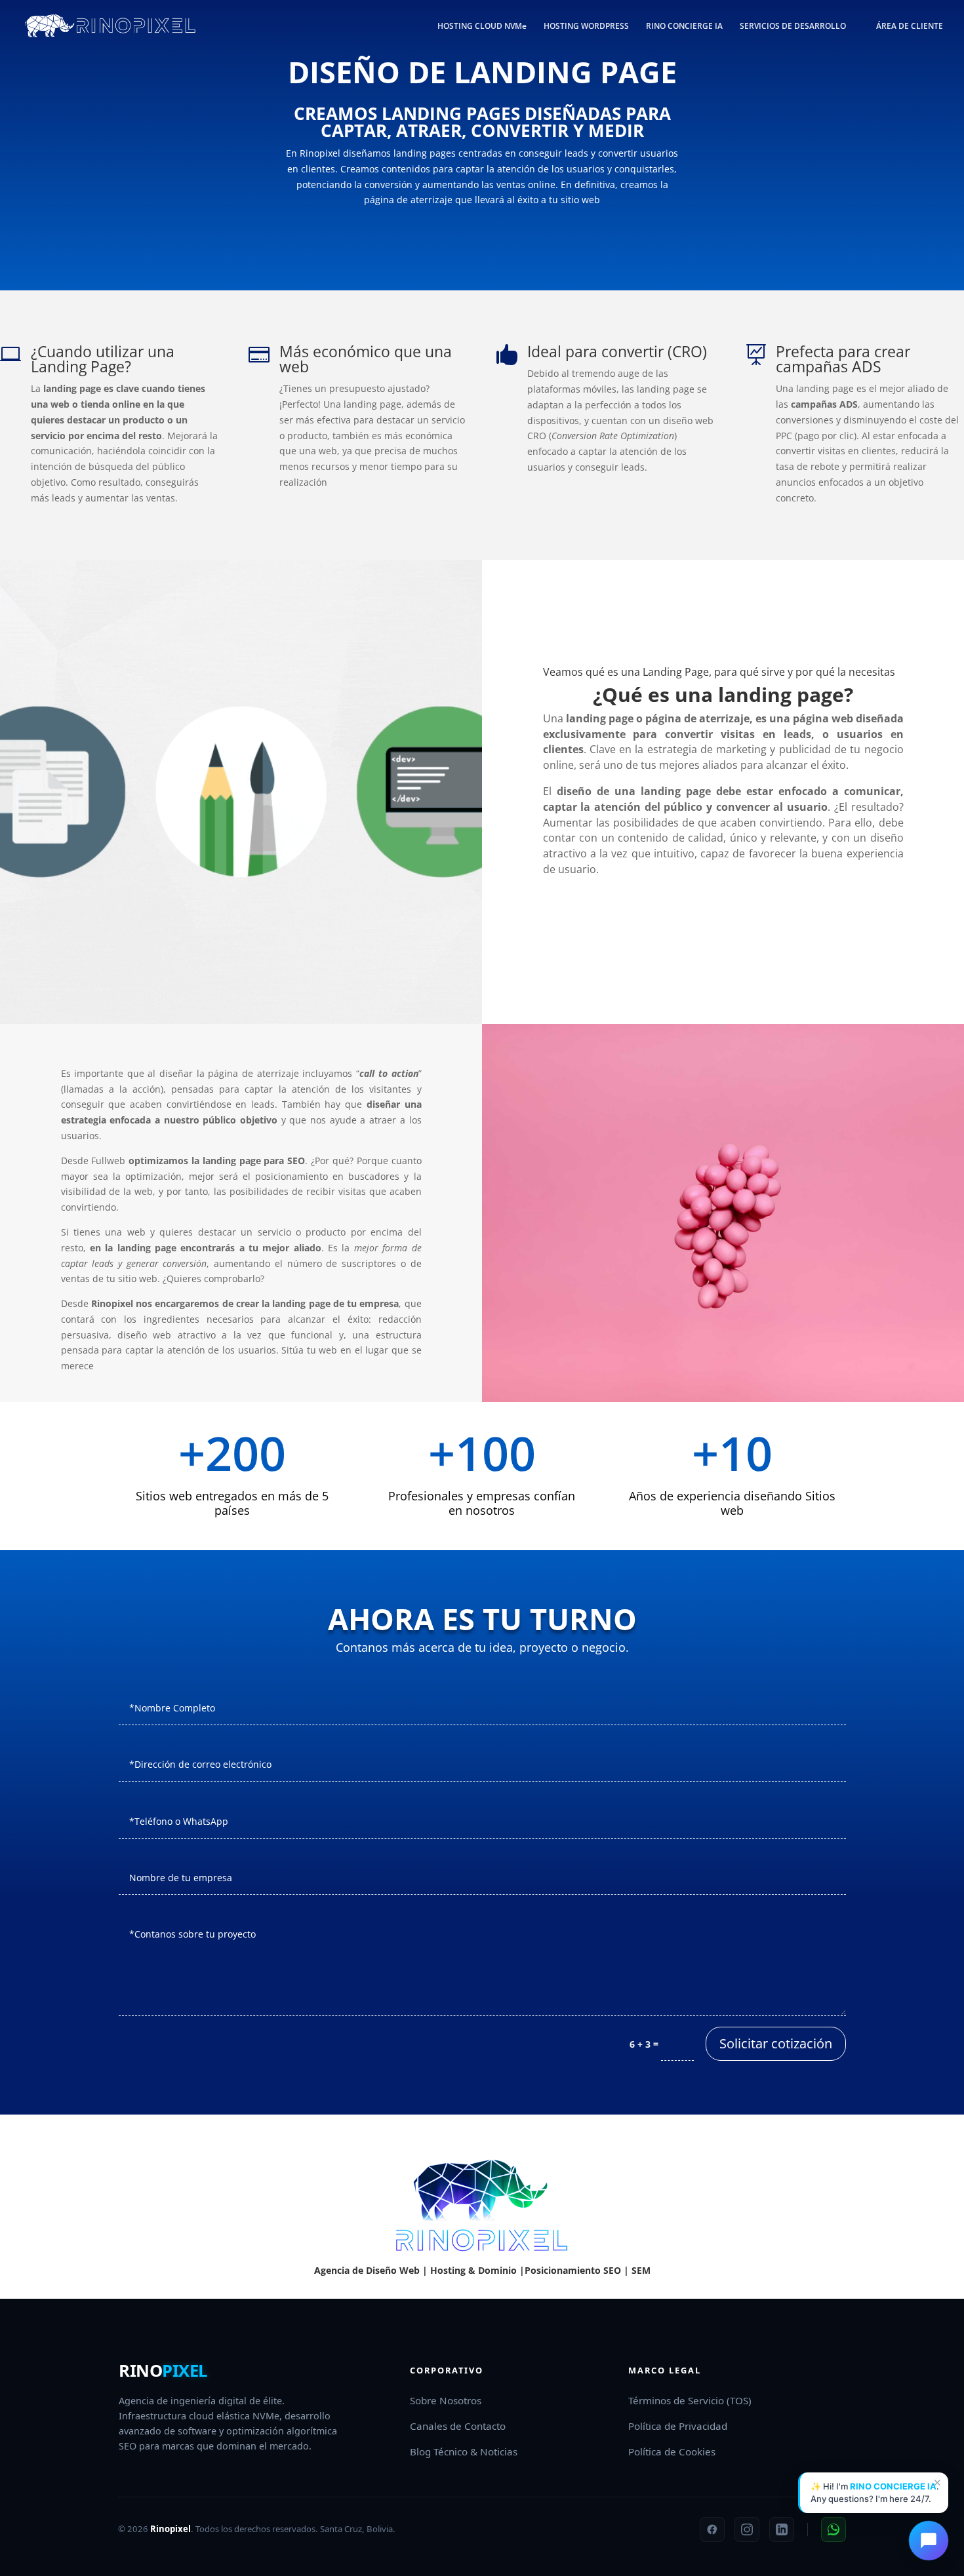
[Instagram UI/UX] (747, 2529)
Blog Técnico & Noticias (464, 2451)
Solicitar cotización (776, 2043)
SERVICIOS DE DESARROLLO (793, 27)
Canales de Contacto (458, 2426)
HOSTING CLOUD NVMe (482, 27)
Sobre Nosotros (446, 2400)
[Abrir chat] (929, 2541)
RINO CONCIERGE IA (684, 27)
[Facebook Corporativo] (712, 2529)
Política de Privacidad (678, 2426)
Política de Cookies (672, 2451)
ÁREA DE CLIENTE (910, 27)
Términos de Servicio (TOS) (690, 2400)
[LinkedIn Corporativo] (782, 2529)
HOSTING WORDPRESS (586, 27)
